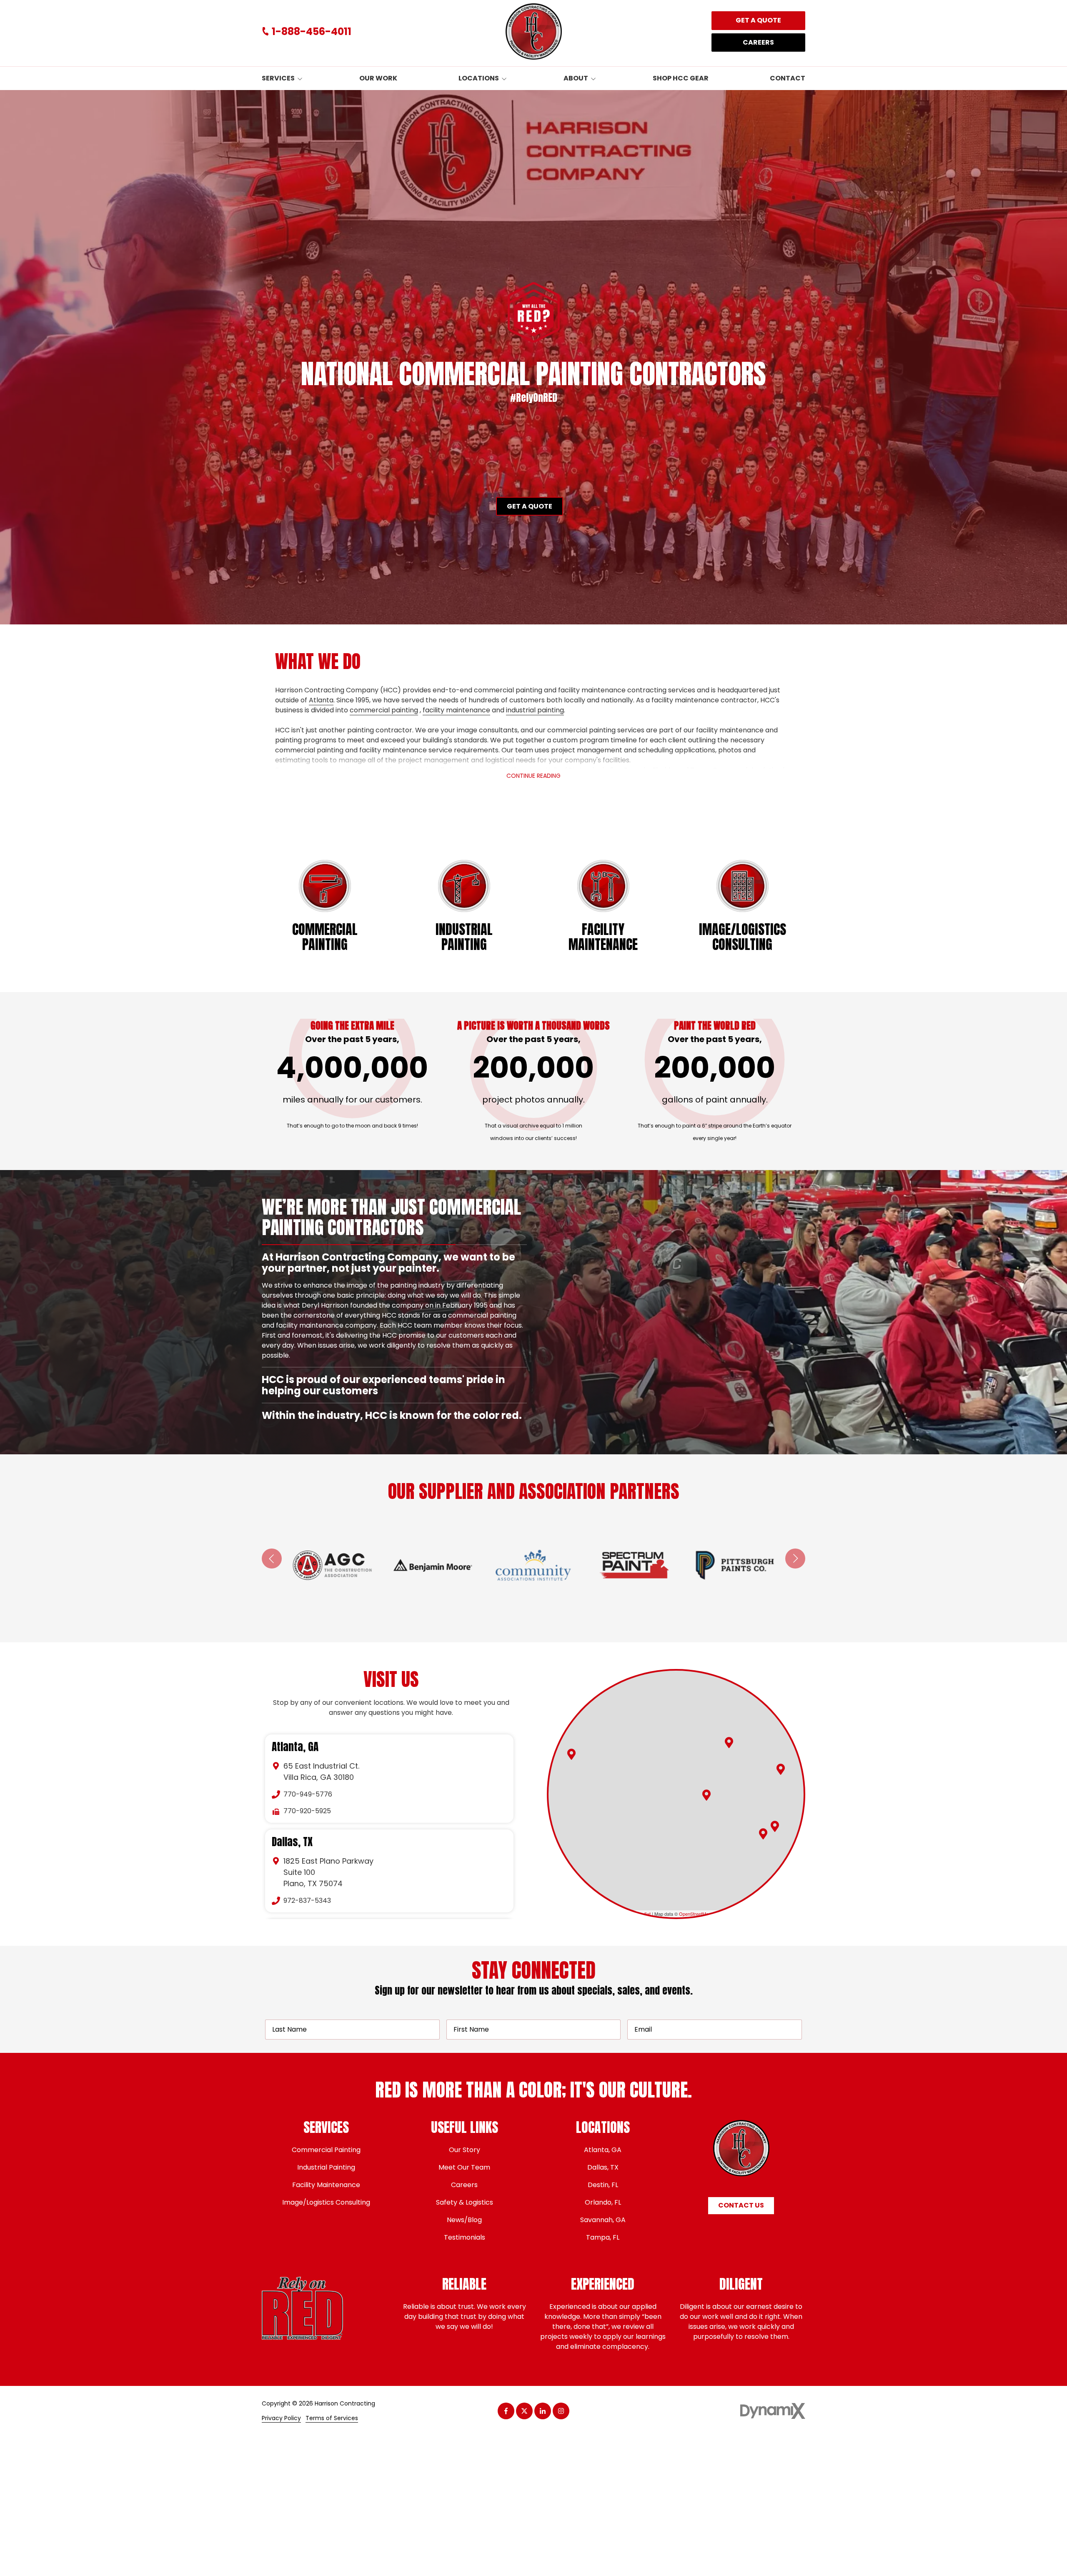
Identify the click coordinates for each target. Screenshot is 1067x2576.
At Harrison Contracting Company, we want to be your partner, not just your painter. (388, 1263)
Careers (758, 42)
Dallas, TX (292, 1842)
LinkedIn (543, 2411)
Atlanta (321, 700)
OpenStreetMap (695, 1914)
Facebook (506, 2411)
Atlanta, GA (295, 1747)
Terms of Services (332, 2418)
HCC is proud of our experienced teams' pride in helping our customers (383, 1298)
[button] (729, 1743)
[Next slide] (795, 1559)
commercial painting (384, 710)
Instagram (561, 2411)
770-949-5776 (308, 1794)
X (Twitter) (524, 2411)
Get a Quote (758, 20)
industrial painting (535, 710)
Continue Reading (533, 776)
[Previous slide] (272, 1559)
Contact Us (741, 2205)
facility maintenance (456, 710)
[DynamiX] (773, 2411)
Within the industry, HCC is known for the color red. (393, 1415)
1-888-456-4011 (312, 32)
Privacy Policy (281, 2418)
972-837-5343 (307, 1901)
